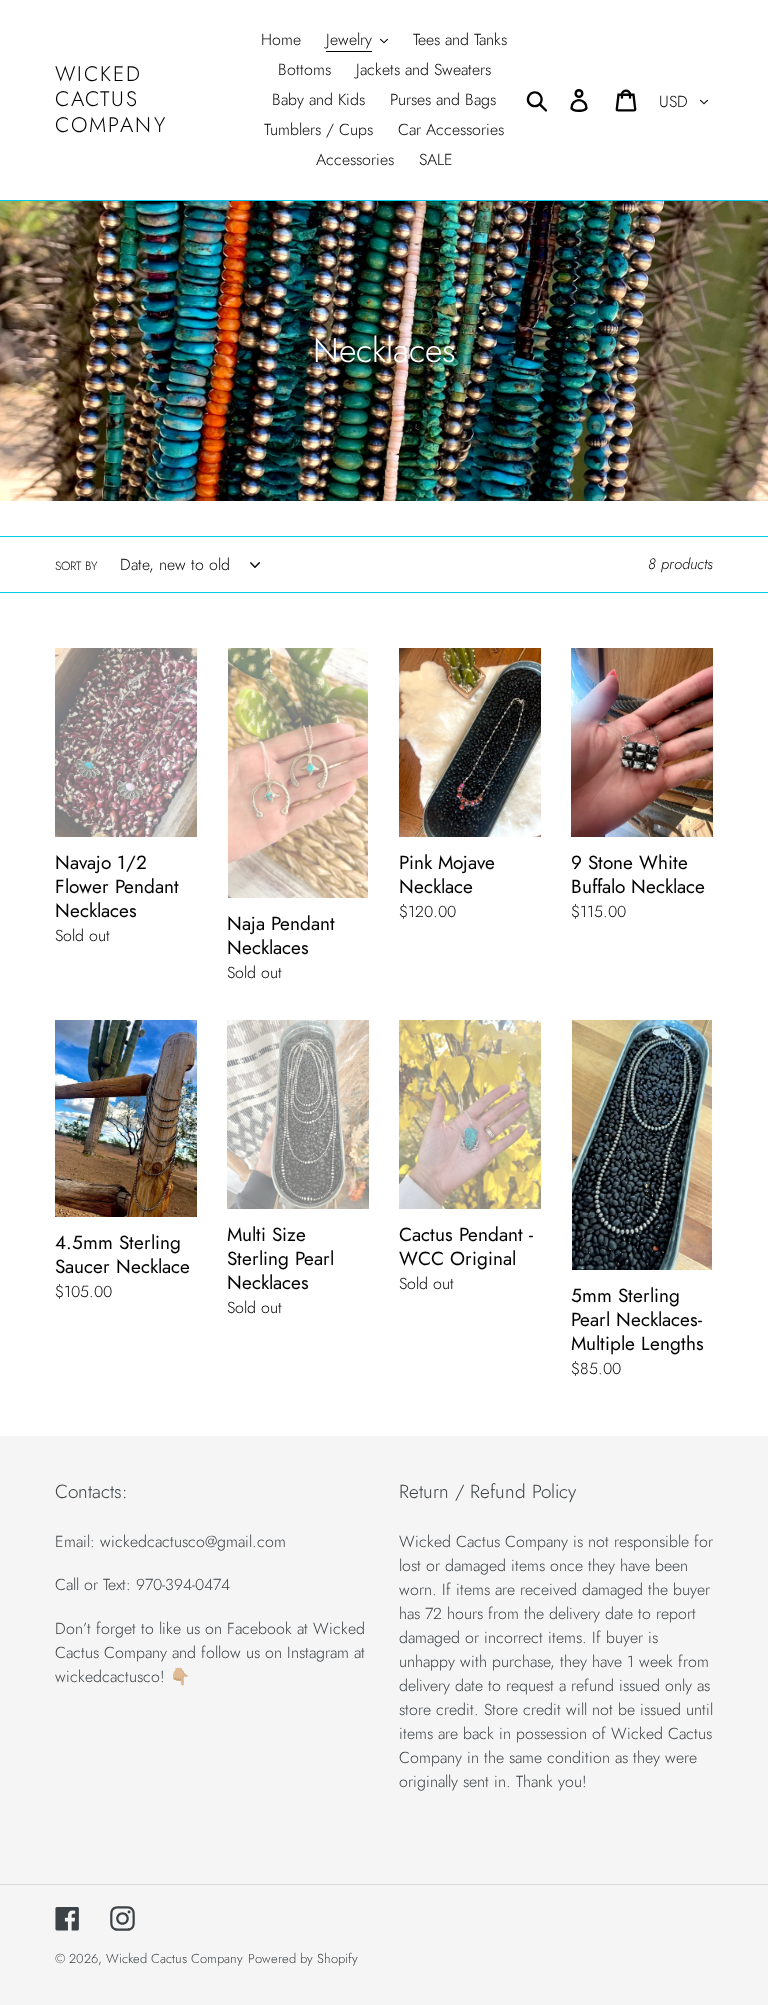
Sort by (76, 566)
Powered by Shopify (303, 1958)
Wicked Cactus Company (111, 100)
